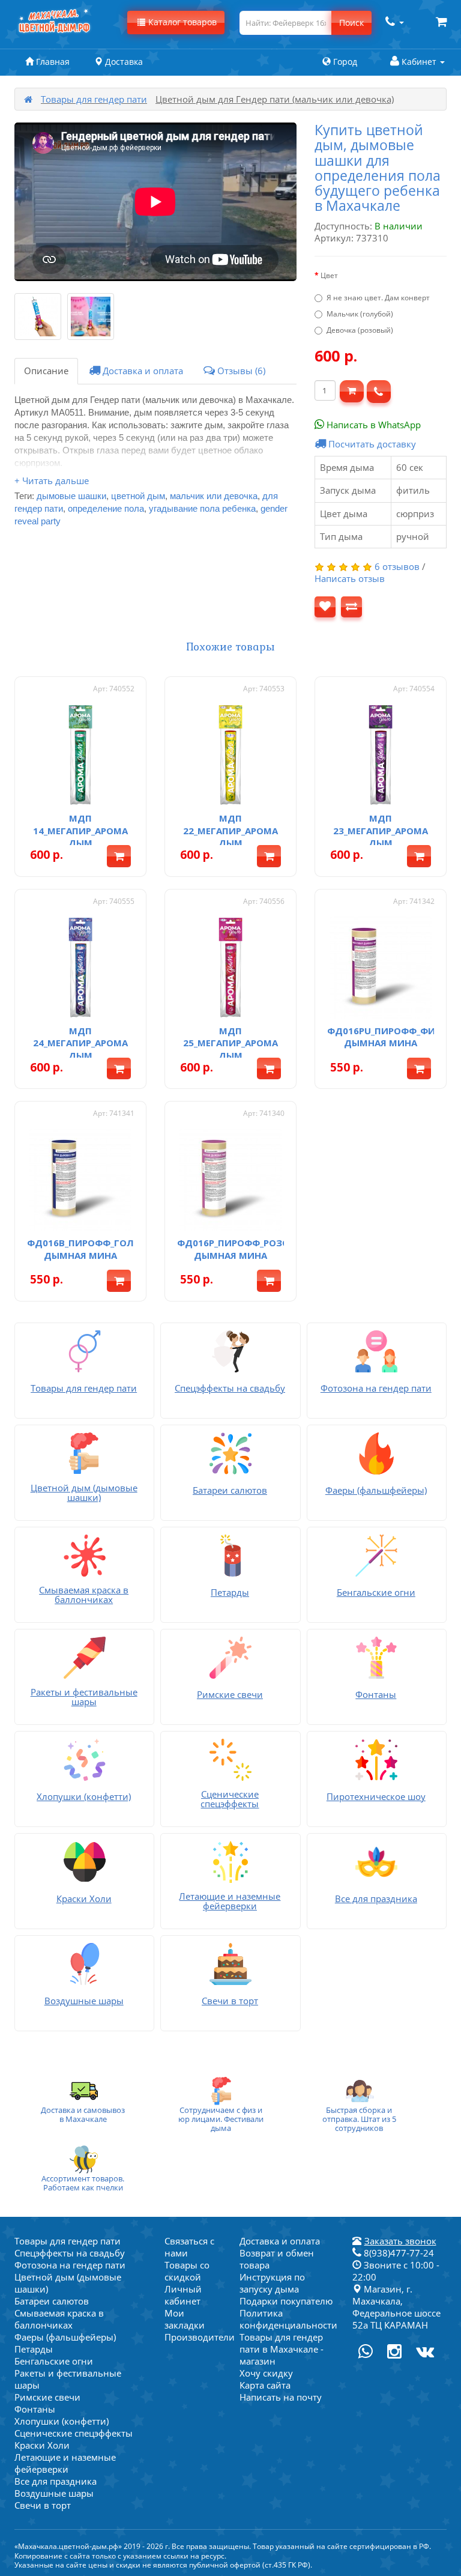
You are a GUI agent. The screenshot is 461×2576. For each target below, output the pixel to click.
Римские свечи (47, 2397)
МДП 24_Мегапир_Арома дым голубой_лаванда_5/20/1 (91, 1049)
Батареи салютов (52, 2301)
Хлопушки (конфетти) (62, 2421)
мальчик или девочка (214, 496)
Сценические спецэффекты (74, 2433)
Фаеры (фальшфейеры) (65, 2337)
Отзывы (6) (240, 371)
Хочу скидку (266, 2373)
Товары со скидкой (187, 2271)
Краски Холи (42, 2445)
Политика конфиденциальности (288, 2319)
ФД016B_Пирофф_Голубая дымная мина (92, 1249)
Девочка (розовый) (360, 330)
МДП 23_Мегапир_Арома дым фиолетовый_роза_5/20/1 (392, 836)
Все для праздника (56, 2481)
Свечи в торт (43, 2505)
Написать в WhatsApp (372, 425)
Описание (46, 371)
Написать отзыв (350, 578)
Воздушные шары (54, 2493)
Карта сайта (265, 2385)
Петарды (34, 2349)
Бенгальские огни (54, 2361)
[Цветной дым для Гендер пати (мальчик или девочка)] (38, 317)
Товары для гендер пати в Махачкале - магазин (282, 2349)
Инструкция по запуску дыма (272, 2283)
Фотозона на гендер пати (70, 2265)
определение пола (106, 508)
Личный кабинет (183, 2295)
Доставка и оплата (142, 371)
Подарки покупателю (286, 2301)
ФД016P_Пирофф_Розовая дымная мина (242, 1249)
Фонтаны (35, 2409)
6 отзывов (397, 566)
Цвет (329, 275)
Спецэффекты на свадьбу (70, 2253)
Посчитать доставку (371, 444)
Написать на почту (281, 2397)
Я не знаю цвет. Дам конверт (378, 298)
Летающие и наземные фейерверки (65, 2463)
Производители (200, 2337)
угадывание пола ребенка (202, 508)
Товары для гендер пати (94, 99)
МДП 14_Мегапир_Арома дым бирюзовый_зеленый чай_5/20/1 (82, 843)
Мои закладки (185, 2319)
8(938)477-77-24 (398, 2253)
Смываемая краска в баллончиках (59, 2319)
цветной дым (138, 496)
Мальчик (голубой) (360, 314)
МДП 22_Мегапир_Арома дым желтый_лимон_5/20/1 (234, 836)
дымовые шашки (71, 496)
